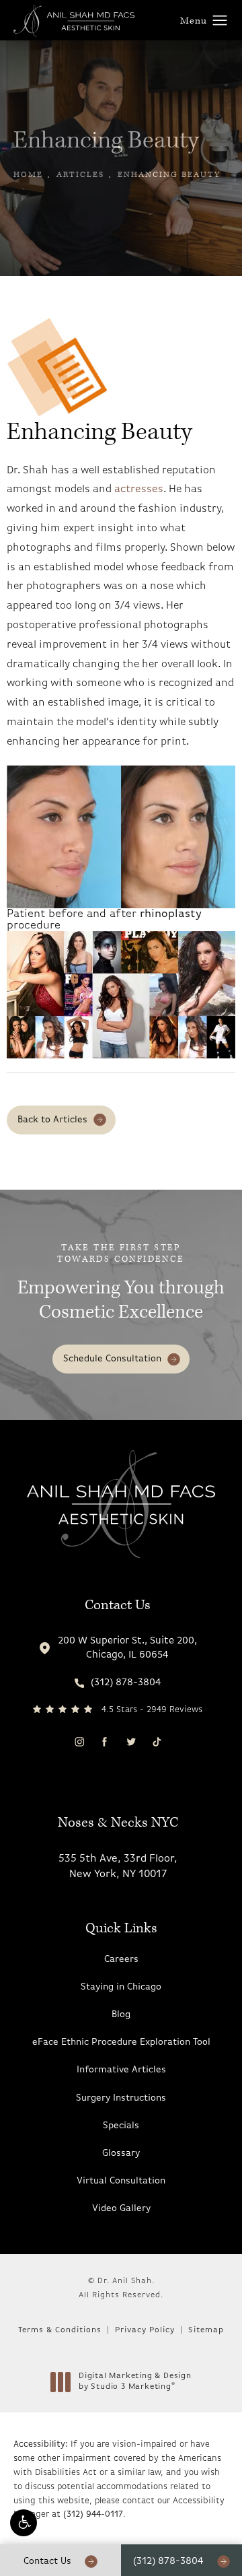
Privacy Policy (145, 2330)
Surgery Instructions (121, 2098)
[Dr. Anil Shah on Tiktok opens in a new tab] (156, 1741)
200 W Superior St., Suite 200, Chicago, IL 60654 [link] (127, 1648)
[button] (24, 2523)
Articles (80, 175)
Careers (121, 1960)
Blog (121, 2015)
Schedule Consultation (112, 1359)
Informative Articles (121, 2070)
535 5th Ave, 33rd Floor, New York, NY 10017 (118, 1866)
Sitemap (206, 2330)
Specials (121, 2126)
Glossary (121, 2154)
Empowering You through (121, 1284)
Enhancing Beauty (169, 175)
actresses (139, 489)
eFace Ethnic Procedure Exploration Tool (121, 2042)
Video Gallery (121, 2209)
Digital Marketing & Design (135, 2382)
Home (28, 175)
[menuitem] (79, 1742)
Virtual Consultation (121, 2181)
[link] (118, 1683)
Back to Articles (52, 1120)
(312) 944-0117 (93, 2514)
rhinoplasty (171, 914)
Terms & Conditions (60, 2330)
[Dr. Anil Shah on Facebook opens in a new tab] (105, 1741)
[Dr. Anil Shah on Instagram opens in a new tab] (79, 1741)
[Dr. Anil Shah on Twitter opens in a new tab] (130, 1741)
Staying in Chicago (121, 1987)
